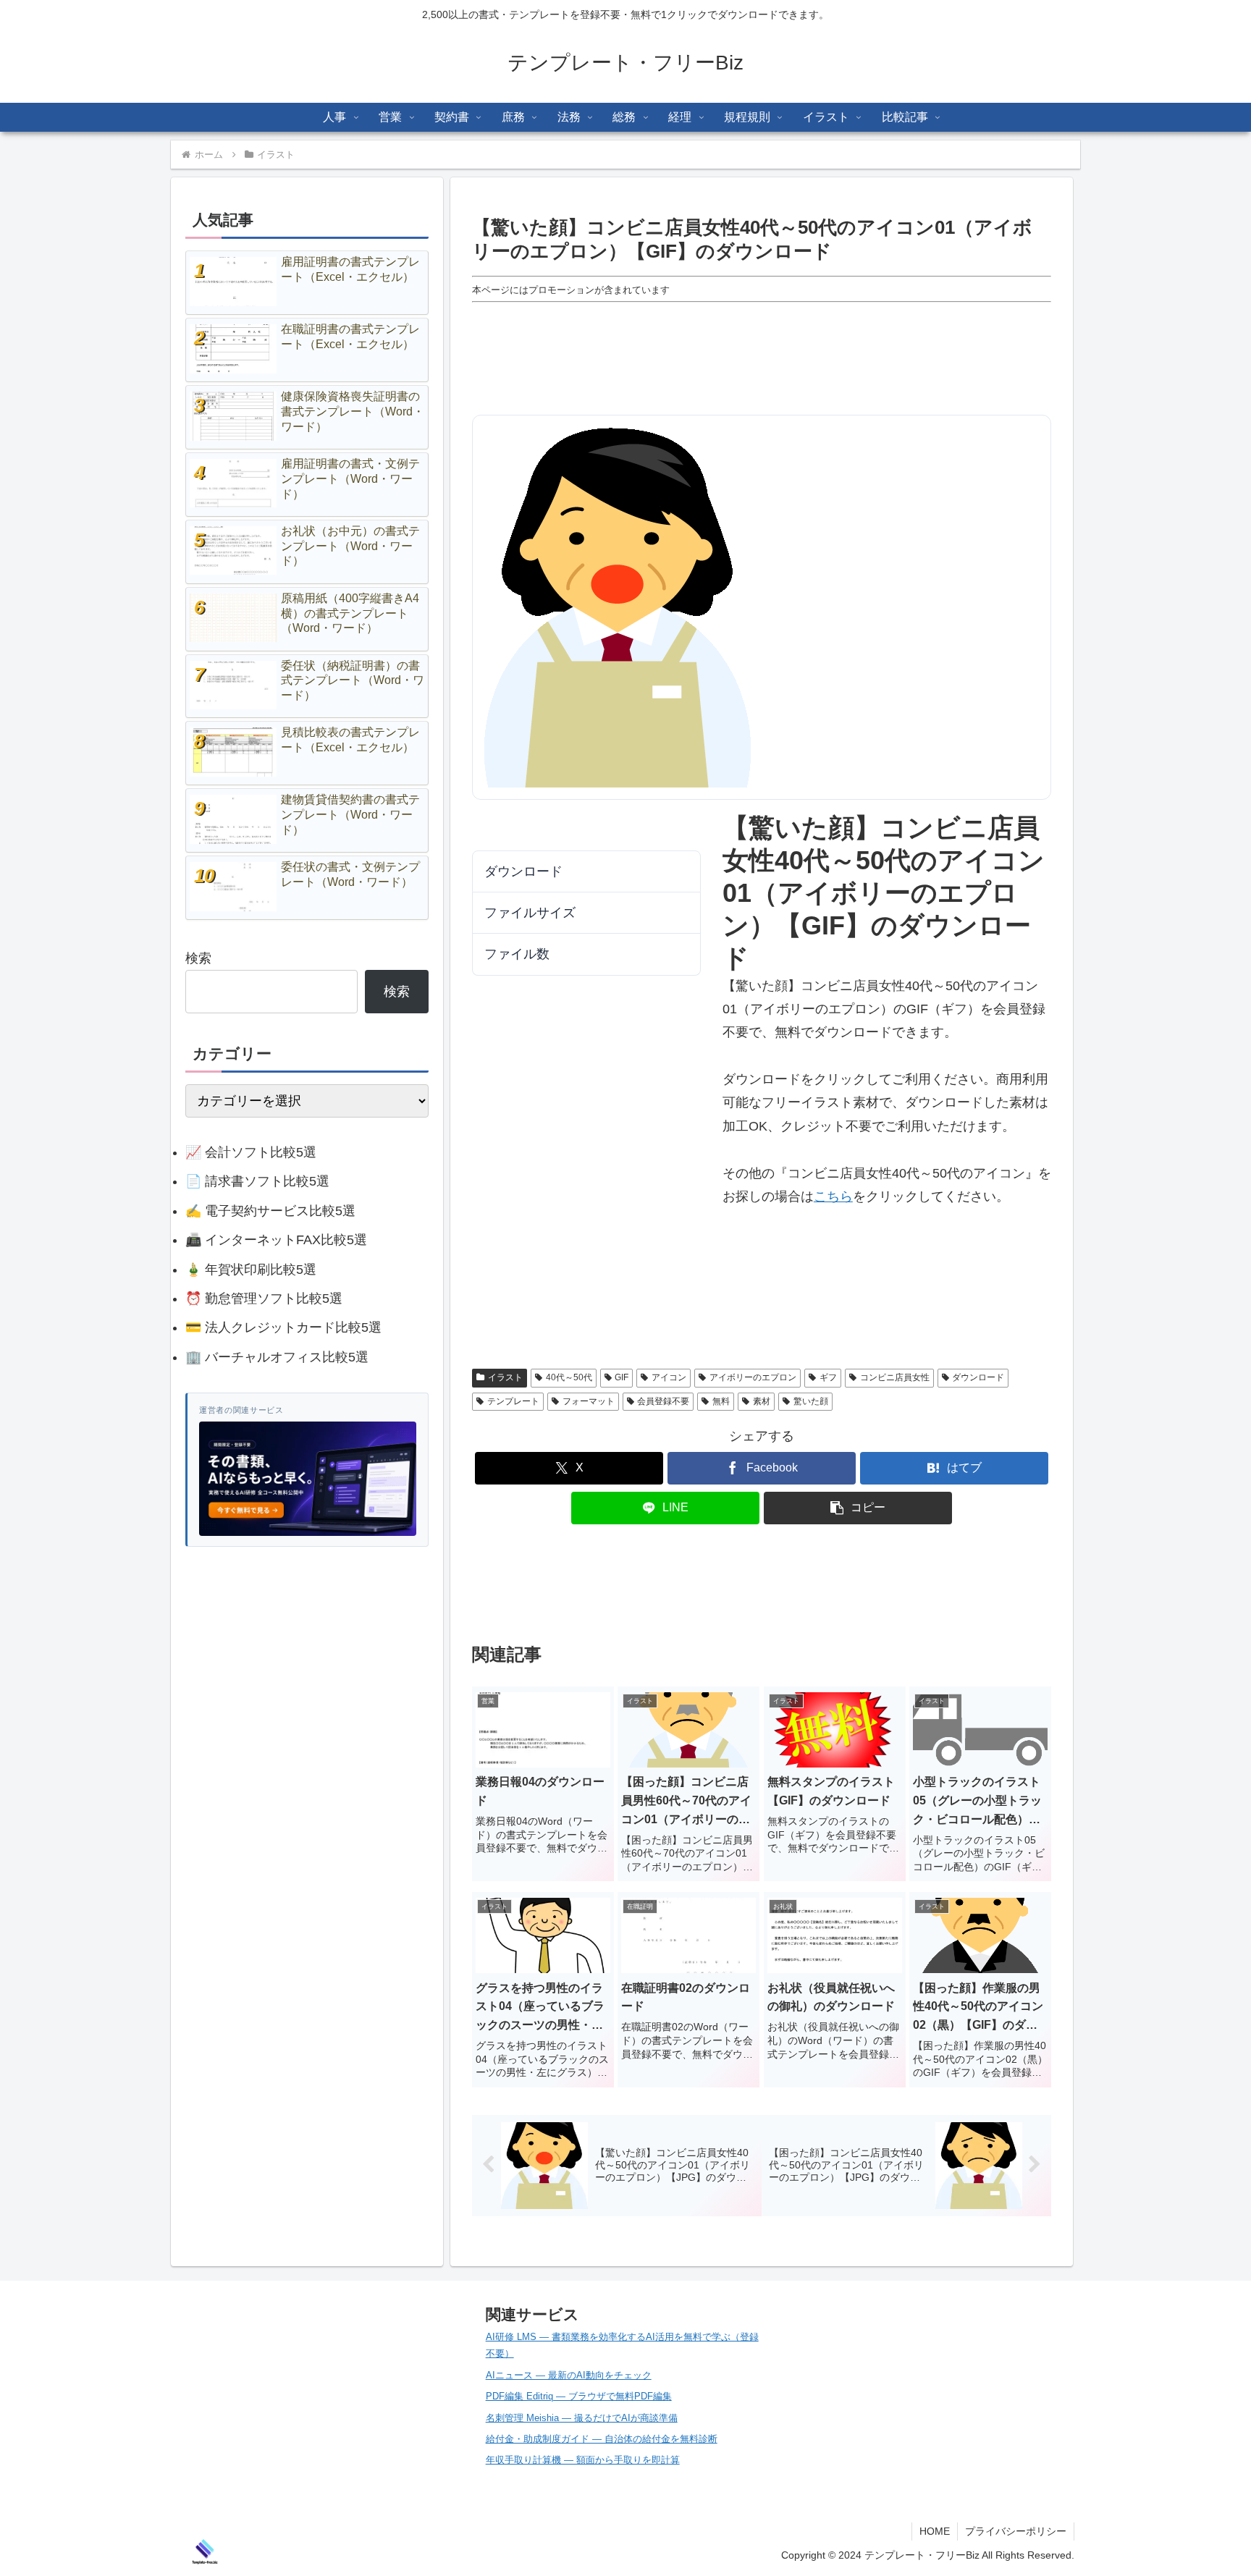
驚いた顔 (972, 1313)
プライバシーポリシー (1016, 2531)
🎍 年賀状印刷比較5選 (251, 1270)
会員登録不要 (770, 1313)
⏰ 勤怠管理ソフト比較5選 (264, 1298)
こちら (833, 1196)
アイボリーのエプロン (788, 1266)
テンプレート (864, 1289)
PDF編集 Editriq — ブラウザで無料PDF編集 (579, 2396)
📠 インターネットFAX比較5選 (276, 1240)
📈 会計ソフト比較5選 (251, 1152)
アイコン (904, 1243)
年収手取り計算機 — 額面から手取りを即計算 (583, 2460)
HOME (935, 2531)
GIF (839, 1243)
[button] (858, 1508)
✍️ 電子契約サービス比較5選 (270, 1211)
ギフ (881, 1266)
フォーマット (957, 1289)
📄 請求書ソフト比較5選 (257, 1181)
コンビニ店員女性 (966, 1266)
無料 (846, 1313)
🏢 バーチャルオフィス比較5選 (277, 1357)
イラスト (505, 1377)
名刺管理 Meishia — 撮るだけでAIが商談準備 (582, 2418)
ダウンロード (515, 825)
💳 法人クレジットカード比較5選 (283, 1327)
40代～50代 (767, 1243)
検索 (198, 958)
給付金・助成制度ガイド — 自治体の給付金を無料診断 (602, 2439)
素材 (905, 1313)
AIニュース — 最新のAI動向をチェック (569, 2375)
